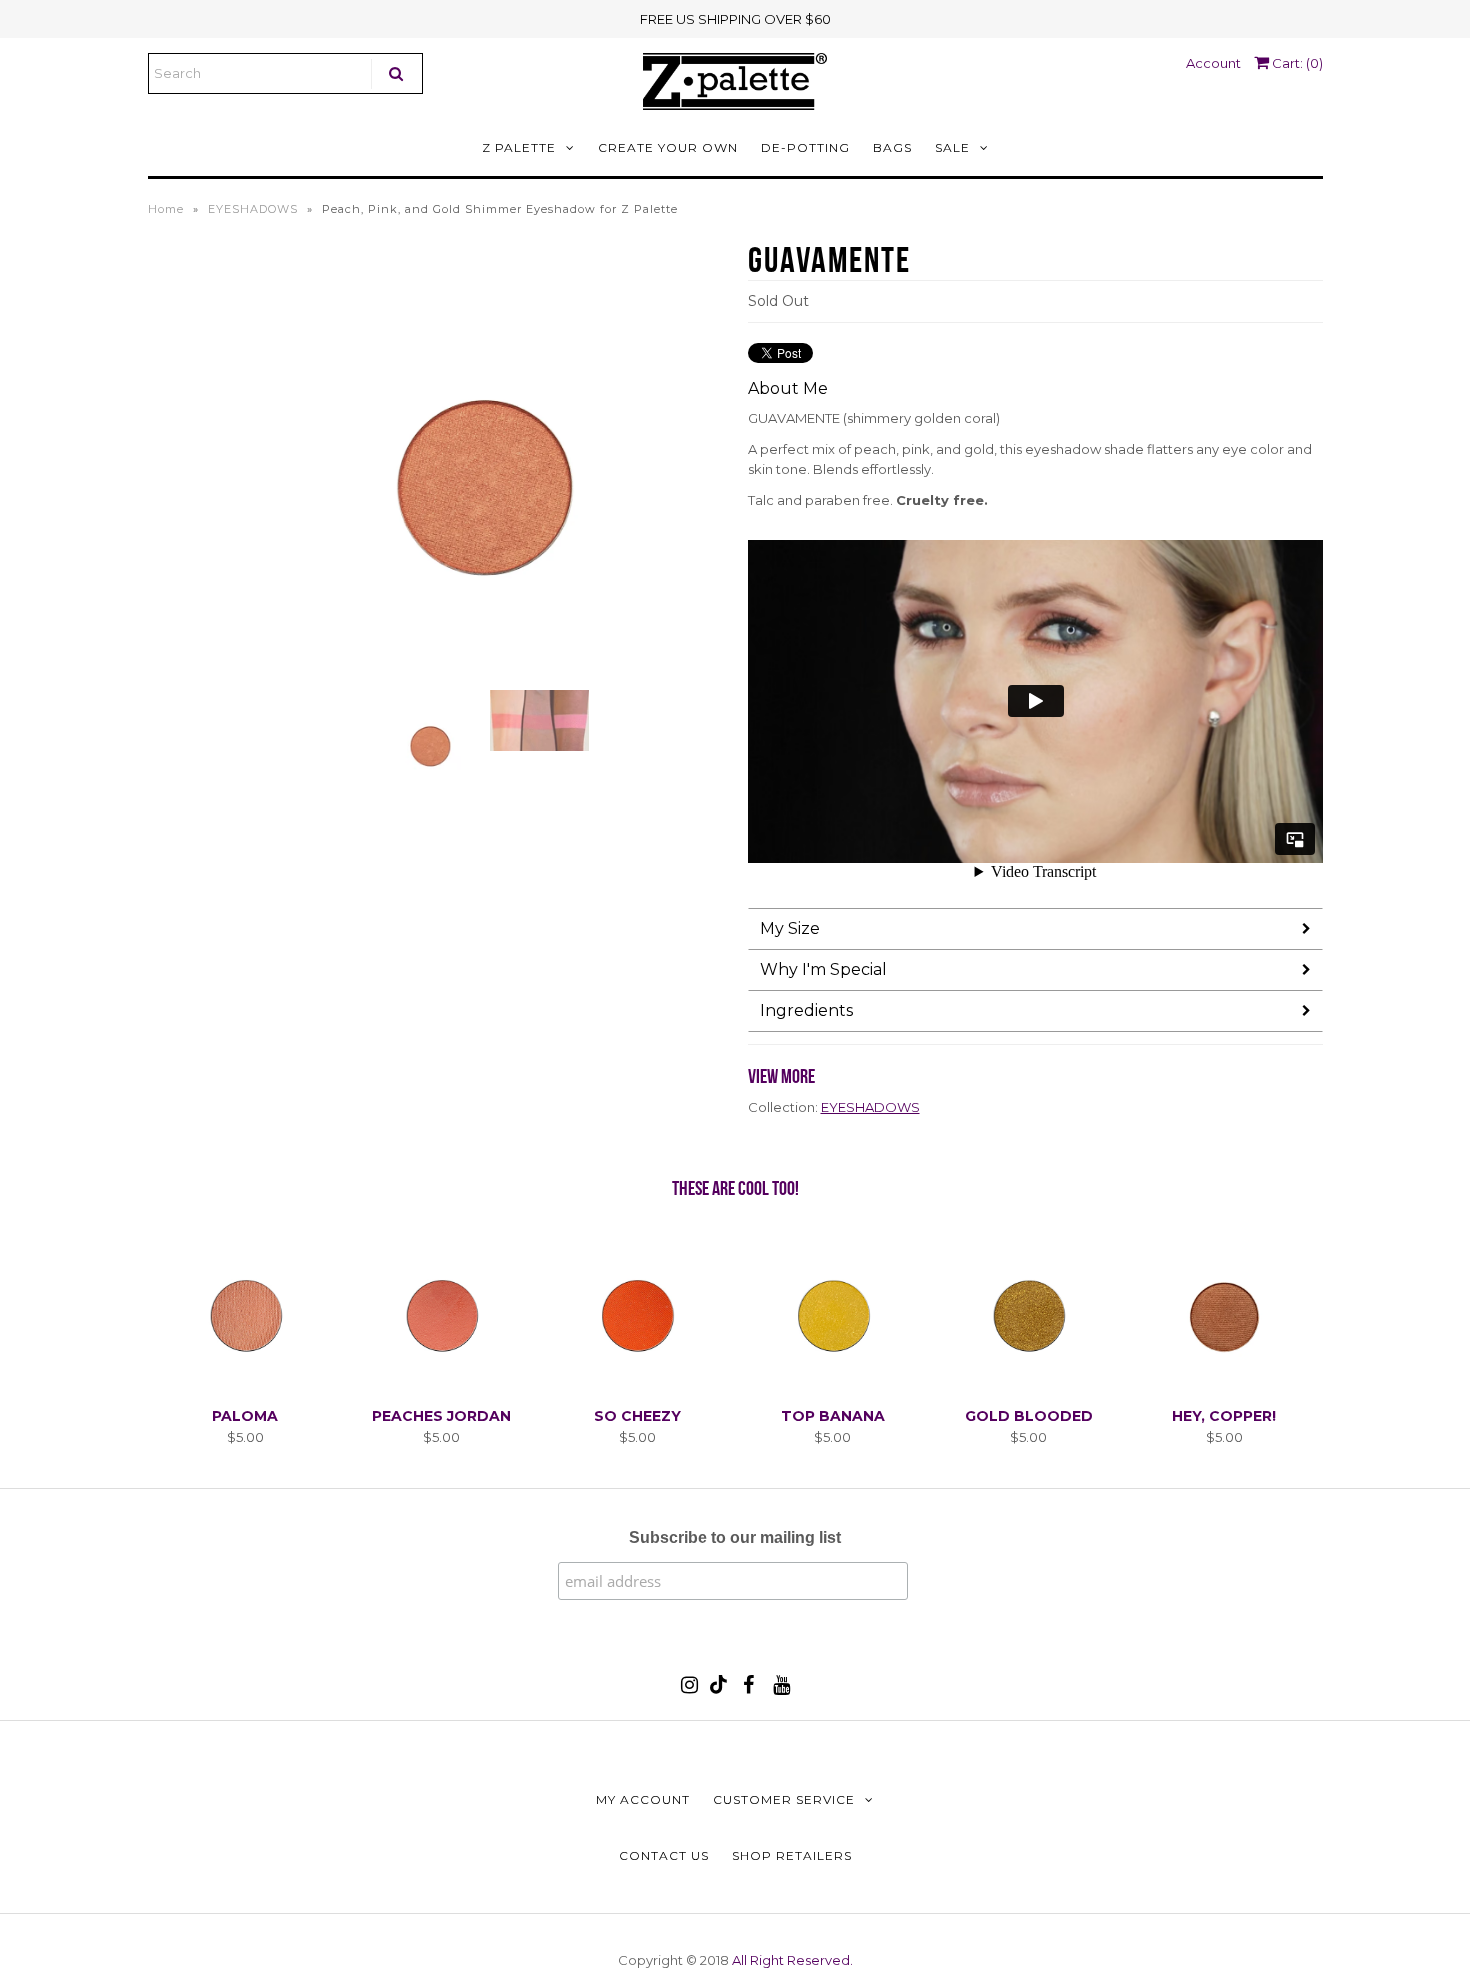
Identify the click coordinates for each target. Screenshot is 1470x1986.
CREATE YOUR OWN (668, 147)
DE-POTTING (805, 147)
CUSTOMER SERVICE (784, 1799)
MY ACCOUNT (643, 1799)
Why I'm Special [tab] (823, 969)
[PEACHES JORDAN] (441, 1386)
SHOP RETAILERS (792, 1855)
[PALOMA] (245, 1386)
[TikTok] (718, 1689)
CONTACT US (664, 1855)
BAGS (892, 147)
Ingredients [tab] (806, 1010)
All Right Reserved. (792, 1960)
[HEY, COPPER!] (1224, 1386)
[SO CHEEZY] (636, 1386)
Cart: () (1296, 63)
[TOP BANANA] (832, 1386)
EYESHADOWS (253, 209)
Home (166, 209)
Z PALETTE (519, 147)
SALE (952, 147)
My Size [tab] (790, 928)
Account (1213, 63)
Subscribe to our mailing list (735, 1537)
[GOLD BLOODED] (1028, 1386)
